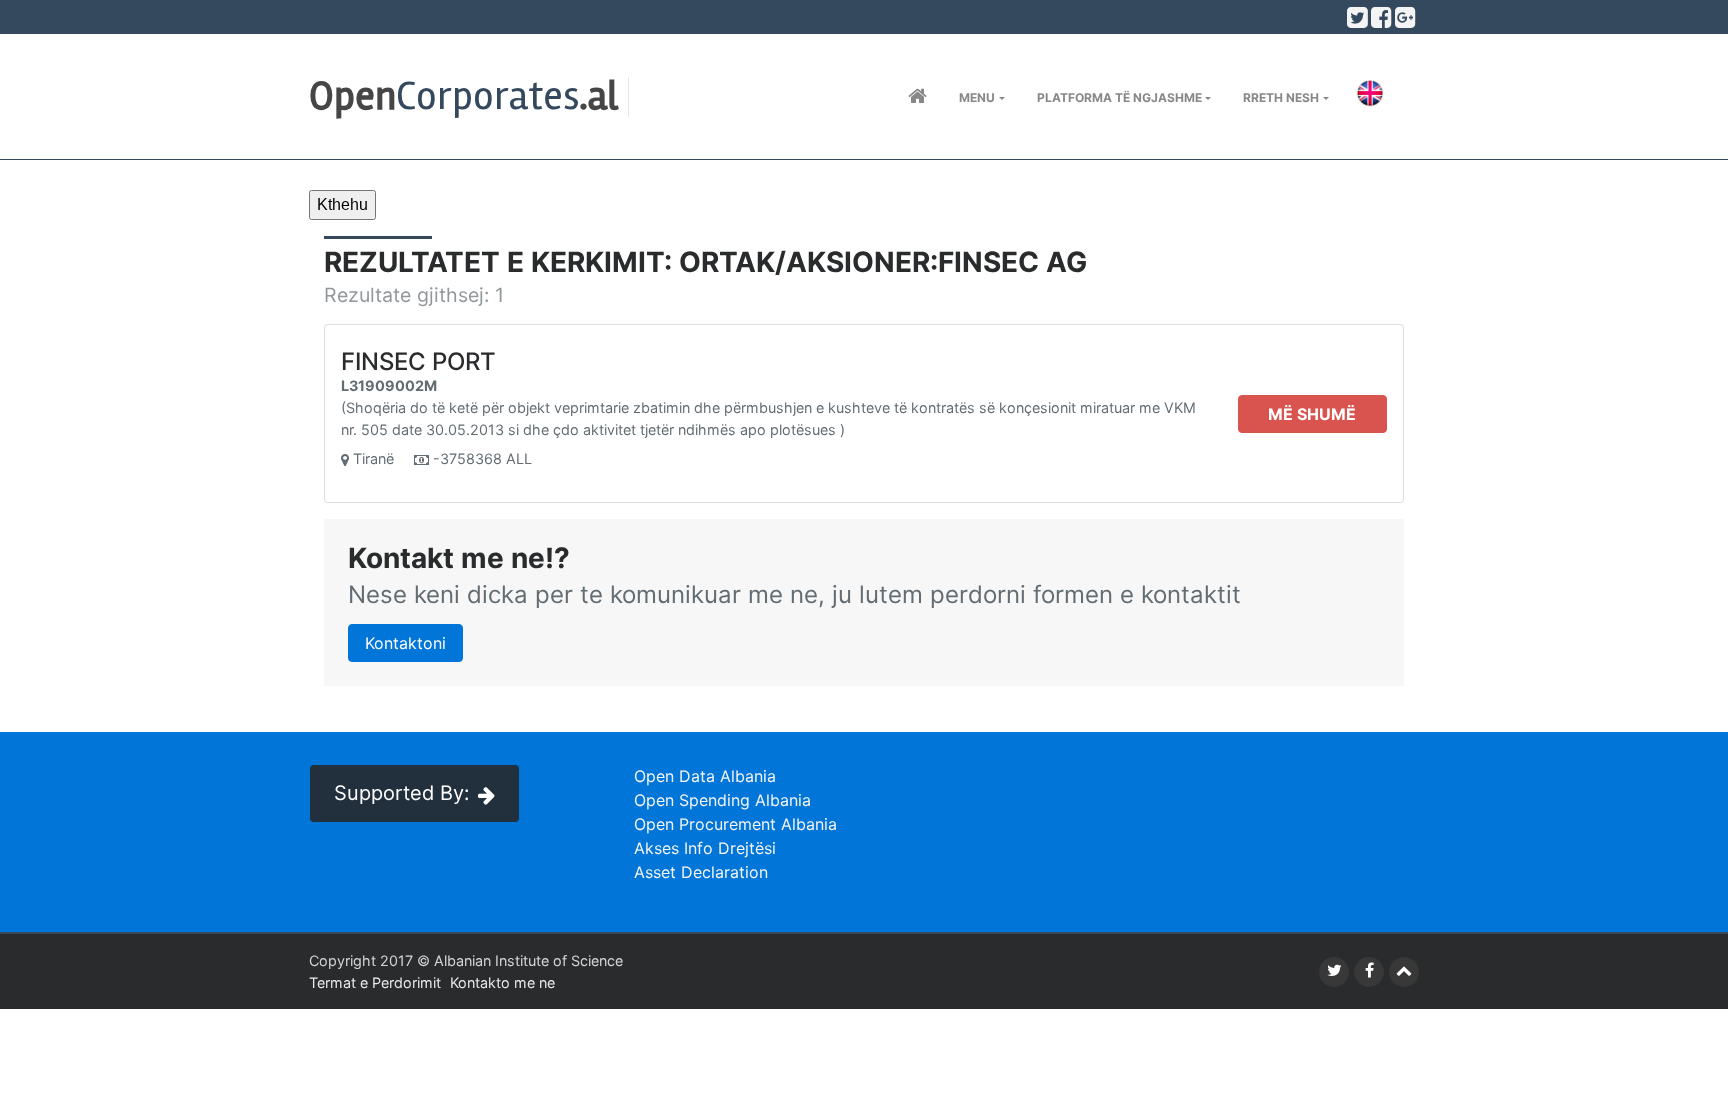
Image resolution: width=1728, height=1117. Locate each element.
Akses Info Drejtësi (705, 848)
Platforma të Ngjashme (1119, 97)
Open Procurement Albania (735, 824)
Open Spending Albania (722, 800)
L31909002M (389, 385)
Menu (977, 97)
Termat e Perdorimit (375, 982)
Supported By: (402, 793)
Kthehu (342, 204)
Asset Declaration (701, 872)
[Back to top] (1404, 972)
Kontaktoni (405, 643)
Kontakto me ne (502, 982)
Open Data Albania (705, 776)
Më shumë (1312, 414)
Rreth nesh (1281, 97)
